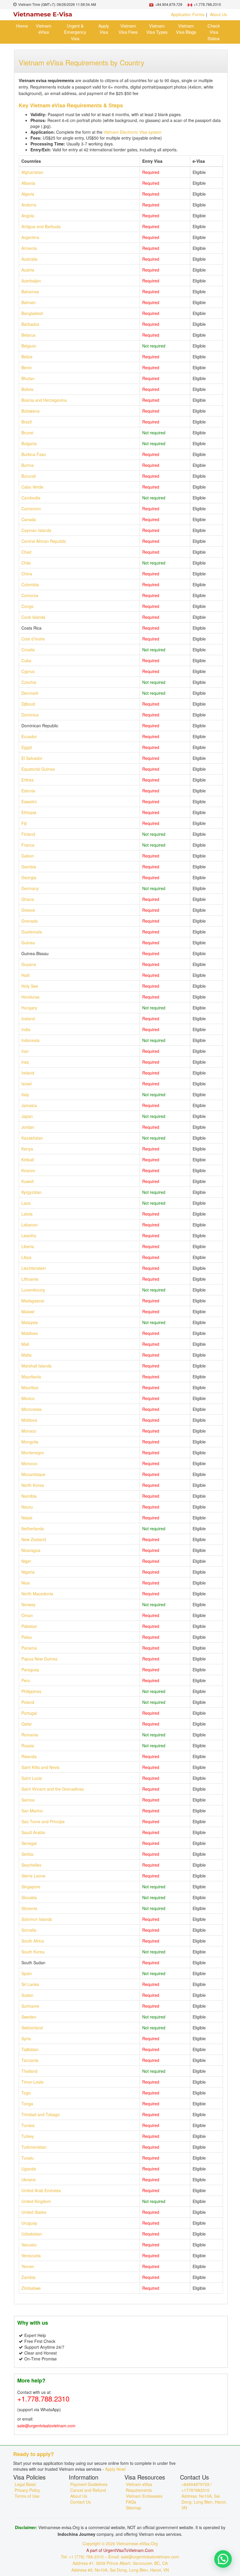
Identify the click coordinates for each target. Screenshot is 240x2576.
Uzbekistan (32, 2234)
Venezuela (31, 2255)
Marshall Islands (36, 1366)
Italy (25, 1094)
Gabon (28, 856)
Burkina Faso (34, 454)
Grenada (30, 921)
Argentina (30, 237)
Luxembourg (33, 1290)
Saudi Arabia (33, 1832)
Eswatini (29, 801)
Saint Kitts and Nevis (40, 1767)
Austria (28, 270)
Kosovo (28, 1170)
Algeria (28, 194)
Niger (26, 1561)
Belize (27, 357)
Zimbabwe (31, 2288)
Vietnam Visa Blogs (186, 29)
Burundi (29, 476)
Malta (26, 1355)
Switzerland (32, 2028)
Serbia (27, 1854)
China (27, 574)
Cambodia (31, 498)
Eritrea (28, 780)
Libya (26, 1257)
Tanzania (30, 2060)
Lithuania (30, 1279)
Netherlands (33, 1528)
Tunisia (28, 2125)
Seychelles (31, 1865)
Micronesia (31, 1409)
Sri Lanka (30, 1984)
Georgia (29, 877)
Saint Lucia (32, 1778)
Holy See (30, 986)
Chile (26, 563)
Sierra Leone (33, 1876)
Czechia (29, 682)
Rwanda (29, 1756)
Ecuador (29, 736)
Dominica (30, 715)
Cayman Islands (36, 530)
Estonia (28, 791)
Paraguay (30, 1670)
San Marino (32, 1811)
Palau (27, 1637)
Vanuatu (29, 2245)
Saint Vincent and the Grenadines (53, 1789)
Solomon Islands (37, 1919)
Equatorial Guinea (38, 769)
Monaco (29, 1431)
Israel (26, 1084)
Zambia (28, 2277)
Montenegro (33, 1453)
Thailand (29, 2071)
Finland (28, 834)
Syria (26, 2038)
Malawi (28, 1311)
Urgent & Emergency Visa (75, 32)
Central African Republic (44, 541)
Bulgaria (29, 443)
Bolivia (27, 389)
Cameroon (31, 509)
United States (34, 2212)
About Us (218, 14)
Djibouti (28, 704)
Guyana (29, 964)
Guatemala (32, 932)
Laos (26, 1203)
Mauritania (31, 1377)
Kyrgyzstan (31, 1192)
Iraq (25, 1062)
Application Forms (188, 14)
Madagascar (33, 1301)
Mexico (28, 1398)
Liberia (28, 1246)
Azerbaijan (31, 281)
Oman (27, 1615)
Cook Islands (33, 617)
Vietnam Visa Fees (128, 29)
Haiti (25, 975)
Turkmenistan (34, 2147)
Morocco (29, 1463)
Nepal (27, 1518)
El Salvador (32, 758)
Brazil (26, 422)
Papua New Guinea (39, 1659)
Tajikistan (30, 2049)
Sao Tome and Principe (43, 1821)
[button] (223, 2559)
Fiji (24, 823)
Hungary (29, 1008)
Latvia (27, 1214)
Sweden (29, 2017)
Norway (28, 1604)
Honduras (30, 997)
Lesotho (29, 1236)
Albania (28, 183)
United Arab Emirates (41, 2190)
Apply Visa (104, 29)
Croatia (28, 650)
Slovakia (29, 1897)
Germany (30, 888)
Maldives (30, 1333)
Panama (29, 1648)
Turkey (28, 2136)
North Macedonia (37, 1594)
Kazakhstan (32, 1138)
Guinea (28, 943)
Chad (26, 552)
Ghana (28, 899)
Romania (30, 1735)
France (28, 845)
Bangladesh (32, 313)
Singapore (31, 1887)
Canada (29, 519)
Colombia (30, 584)
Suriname (30, 2006)
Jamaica (29, 1105)
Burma (28, 465)
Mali (25, 1344)
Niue (26, 1583)
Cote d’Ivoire (33, 639)
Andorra (29, 205)
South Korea (33, 1952)
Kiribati (28, 1160)
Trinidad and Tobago (41, 2114)
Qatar (27, 1724)
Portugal (29, 1713)
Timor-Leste (32, 2082)
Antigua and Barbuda (41, 226)
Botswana (30, 411)
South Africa (33, 1941)
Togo (26, 2093)
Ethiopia (29, 812)
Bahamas (30, 292)
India (26, 1029)
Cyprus (28, 671)
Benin (27, 367)
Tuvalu (28, 2158)
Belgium (29, 346)
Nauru (27, 1507)
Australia (29, 259)
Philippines (31, 1691)
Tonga (27, 2104)
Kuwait (28, 1181)
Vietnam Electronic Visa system (133, 132)
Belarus (28, 335)
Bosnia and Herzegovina (44, 400)
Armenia (29, 248)
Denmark (30, 693)
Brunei (27, 433)
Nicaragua (31, 1550)
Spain (27, 1973)
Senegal (29, 1843)
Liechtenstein (34, 1268)
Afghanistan (32, 172)
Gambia (29, 867)
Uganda (29, 2169)
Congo (28, 606)
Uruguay (29, 2223)
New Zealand (34, 1539)
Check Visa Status (214, 32)
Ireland (28, 1073)
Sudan (27, 1995)
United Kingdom (36, 2201)
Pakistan (29, 1626)
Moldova (29, 1420)
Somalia (29, 1930)
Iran (25, 1051)
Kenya (27, 1149)
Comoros (30, 595)
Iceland (28, 1018)
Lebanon (30, 1225)
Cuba (26, 660)
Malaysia (30, 1322)
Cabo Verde (32, 487)
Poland (28, 1702)
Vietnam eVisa (44, 29)
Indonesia (30, 1040)
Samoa (28, 1800)
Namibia (29, 1496)
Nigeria (28, 1572)
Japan (27, 1116)
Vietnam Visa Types (157, 29)
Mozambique (33, 1474)
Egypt (27, 747)
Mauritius (30, 1387)
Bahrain (29, 302)
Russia (28, 1745)
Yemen (28, 2266)
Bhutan (28, 378)
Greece (28, 910)
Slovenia (29, 1908)
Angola (28, 216)
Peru (26, 1680)
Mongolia (30, 1442)
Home (22, 26)
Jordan (28, 1127)
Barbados (30, 324)
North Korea (33, 1485)
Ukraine (29, 2180)
